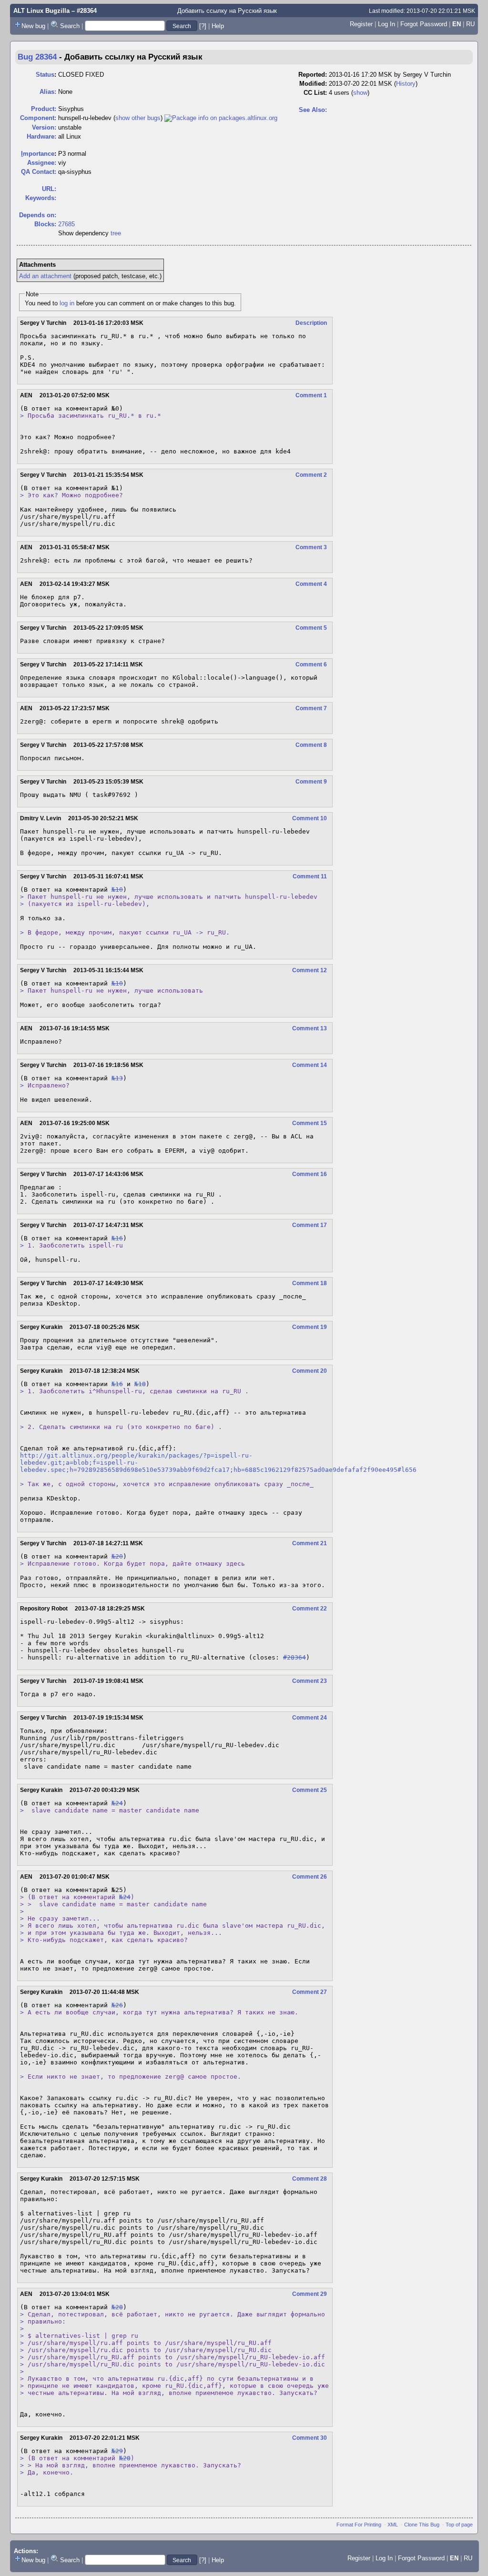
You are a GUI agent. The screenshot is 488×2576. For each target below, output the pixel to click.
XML (393, 2525)
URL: (49, 189)
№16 (117, 1238)
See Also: (313, 110)
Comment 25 (310, 1790)
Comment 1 (311, 395)
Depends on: (38, 215)
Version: (44, 127)
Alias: (48, 92)
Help (218, 26)
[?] (203, 26)
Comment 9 (311, 782)
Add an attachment (45, 276)
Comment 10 (310, 818)
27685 (66, 224)
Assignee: (42, 163)
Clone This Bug (422, 2525)
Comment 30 (310, 2438)
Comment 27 (310, 1992)
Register (361, 24)
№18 (140, 1384)
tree (116, 233)
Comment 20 (310, 1371)
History (406, 84)
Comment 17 (310, 1225)
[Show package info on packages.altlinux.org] (221, 118)
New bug (33, 26)
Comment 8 (311, 745)
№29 (117, 2451)
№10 (117, 890)
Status (45, 75)
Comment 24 (310, 1718)
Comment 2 (311, 475)
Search (70, 26)
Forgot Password (424, 24)
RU (470, 24)
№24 (117, 1803)
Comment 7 (311, 708)
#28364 (295, 1657)
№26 (117, 2005)
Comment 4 (311, 584)
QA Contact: (39, 172)
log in (67, 303)
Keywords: (41, 198)
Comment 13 (310, 1028)
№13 (117, 1078)
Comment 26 (310, 1877)
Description (311, 323)
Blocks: (45, 224)
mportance (38, 154)
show (360, 93)
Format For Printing (359, 2525)
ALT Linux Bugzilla (41, 11)
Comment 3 (311, 547)
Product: (44, 109)
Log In (386, 24)
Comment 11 (310, 876)
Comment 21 (310, 1543)
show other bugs (138, 118)
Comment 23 (310, 1681)
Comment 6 (311, 664)
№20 (117, 1556)
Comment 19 (310, 1327)
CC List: (315, 93)
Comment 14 (310, 1065)
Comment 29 (310, 2294)
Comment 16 (310, 1174)
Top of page (459, 2525)
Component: (38, 118)
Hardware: (41, 136)
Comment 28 (310, 2179)
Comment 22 (310, 1609)
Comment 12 (310, 970)
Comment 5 (311, 628)
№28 (117, 2307)
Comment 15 (310, 1123)
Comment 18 (310, 1283)
